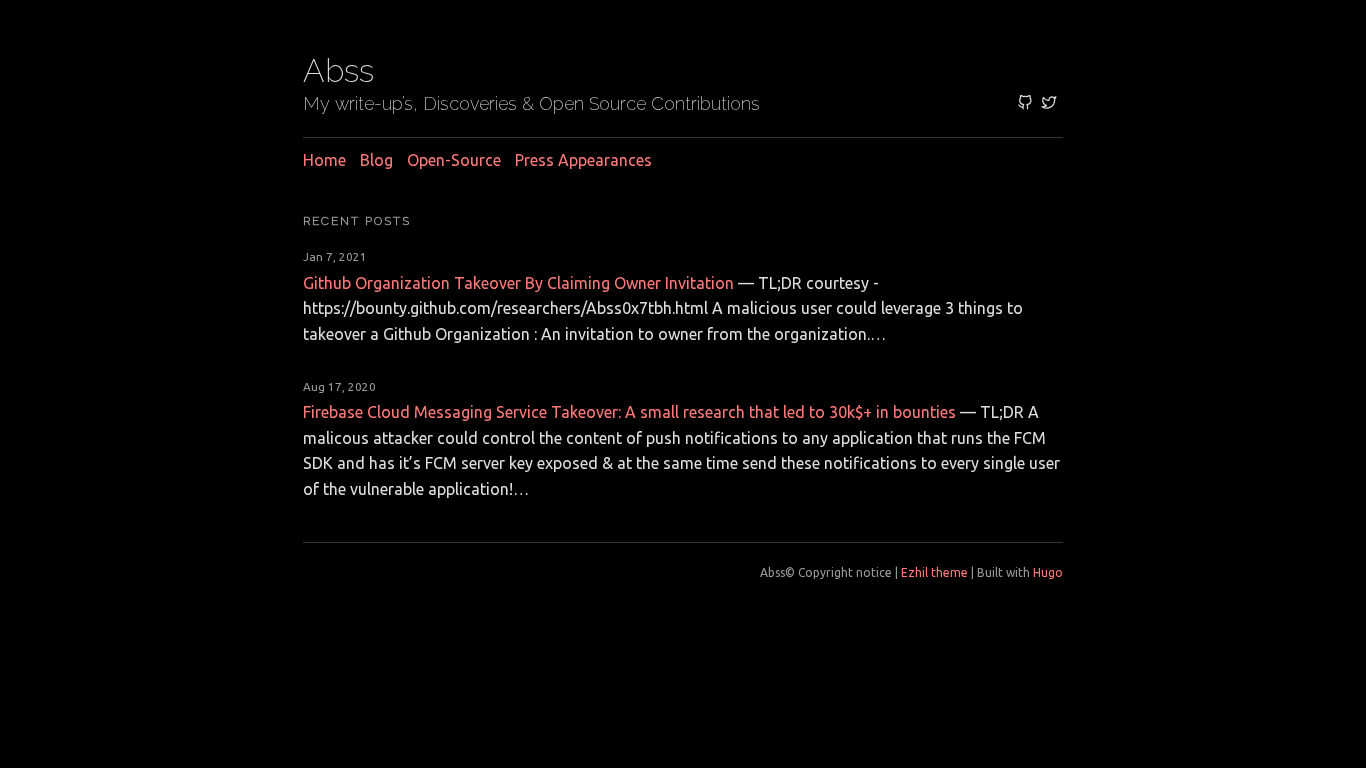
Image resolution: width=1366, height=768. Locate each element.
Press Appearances (583, 160)
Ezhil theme (934, 572)
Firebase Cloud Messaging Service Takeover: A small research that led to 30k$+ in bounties (629, 412)
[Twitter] (1049, 104)
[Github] (1025, 104)
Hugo (1048, 572)
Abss (338, 70)
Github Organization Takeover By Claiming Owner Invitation (518, 283)
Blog (376, 160)
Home (324, 160)
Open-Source (454, 160)
